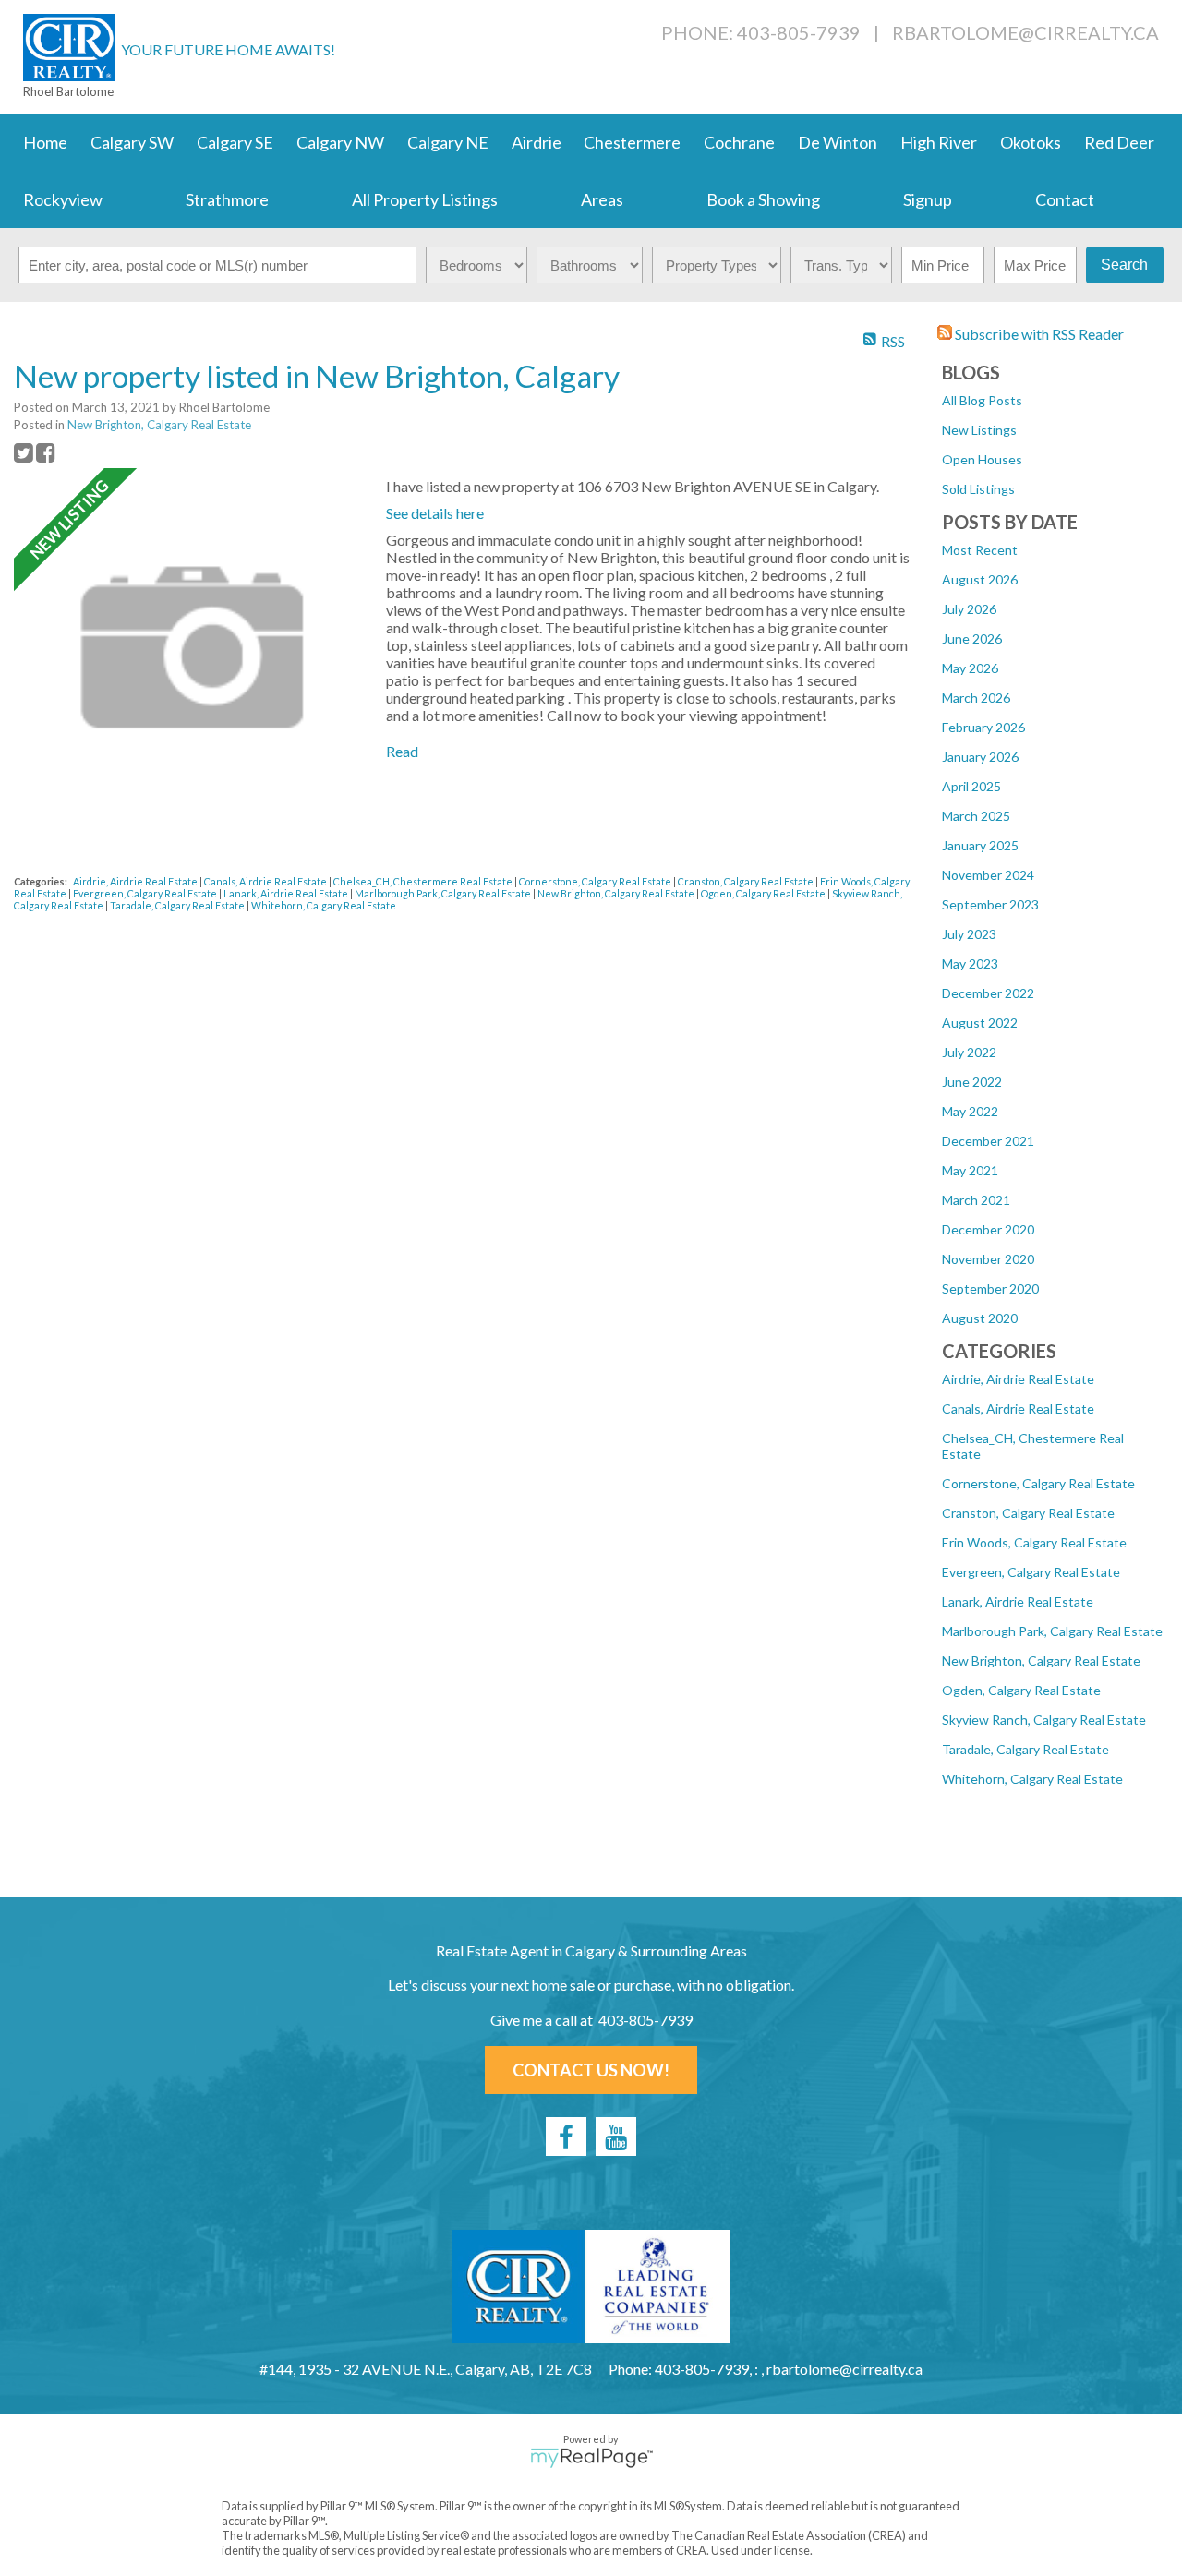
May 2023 (970, 963)
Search (1124, 265)
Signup (928, 199)
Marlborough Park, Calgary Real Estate (1052, 1631)
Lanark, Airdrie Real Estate (1018, 1601)
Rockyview (63, 199)
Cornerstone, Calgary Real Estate (1038, 1483)
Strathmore (227, 199)
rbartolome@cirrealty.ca (1025, 32)
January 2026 (980, 757)
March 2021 (976, 1200)
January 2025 (980, 845)
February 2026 (983, 727)
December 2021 (988, 1141)
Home (45, 142)
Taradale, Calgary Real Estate (1025, 1749)
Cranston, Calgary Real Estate (1028, 1513)
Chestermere (632, 142)
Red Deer (1119, 142)
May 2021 (970, 1170)
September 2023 (990, 904)
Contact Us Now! (591, 2070)
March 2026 (976, 698)
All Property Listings (425, 199)
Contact (1065, 199)
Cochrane (739, 142)
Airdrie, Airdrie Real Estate (1018, 1379)
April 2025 (971, 786)
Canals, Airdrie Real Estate (1018, 1408)
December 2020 (988, 1229)
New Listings (979, 430)
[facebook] (566, 2137)
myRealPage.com (591, 2458)
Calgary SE (235, 142)
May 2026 (970, 668)
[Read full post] (193, 649)
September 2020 (990, 1288)
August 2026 (980, 579)
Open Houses (982, 459)
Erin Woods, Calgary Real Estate (1034, 1542)
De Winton (838, 142)
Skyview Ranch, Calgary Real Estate (1044, 1720)
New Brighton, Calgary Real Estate (1041, 1661)
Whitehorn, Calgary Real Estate (1032, 1779)
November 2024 (988, 875)
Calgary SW (132, 142)
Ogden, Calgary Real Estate (1021, 1690)
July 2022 (969, 1052)
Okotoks (1031, 142)
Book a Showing (763, 199)
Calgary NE (448, 142)
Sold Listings (978, 489)
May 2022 (970, 1111)
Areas (602, 199)
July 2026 (969, 609)
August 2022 (980, 1023)
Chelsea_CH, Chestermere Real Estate (424, 881)
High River (939, 142)
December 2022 (988, 993)
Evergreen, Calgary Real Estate (1031, 1572)
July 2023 (969, 934)
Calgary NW (340, 142)
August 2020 (980, 1318)
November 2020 (988, 1259)
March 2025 (976, 816)
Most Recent (980, 550)
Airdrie (537, 142)
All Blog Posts (982, 400)
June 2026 (972, 638)
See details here (435, 513)
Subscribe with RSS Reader (1038, 334)
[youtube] (616, 2137)
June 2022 (972, 1082)
